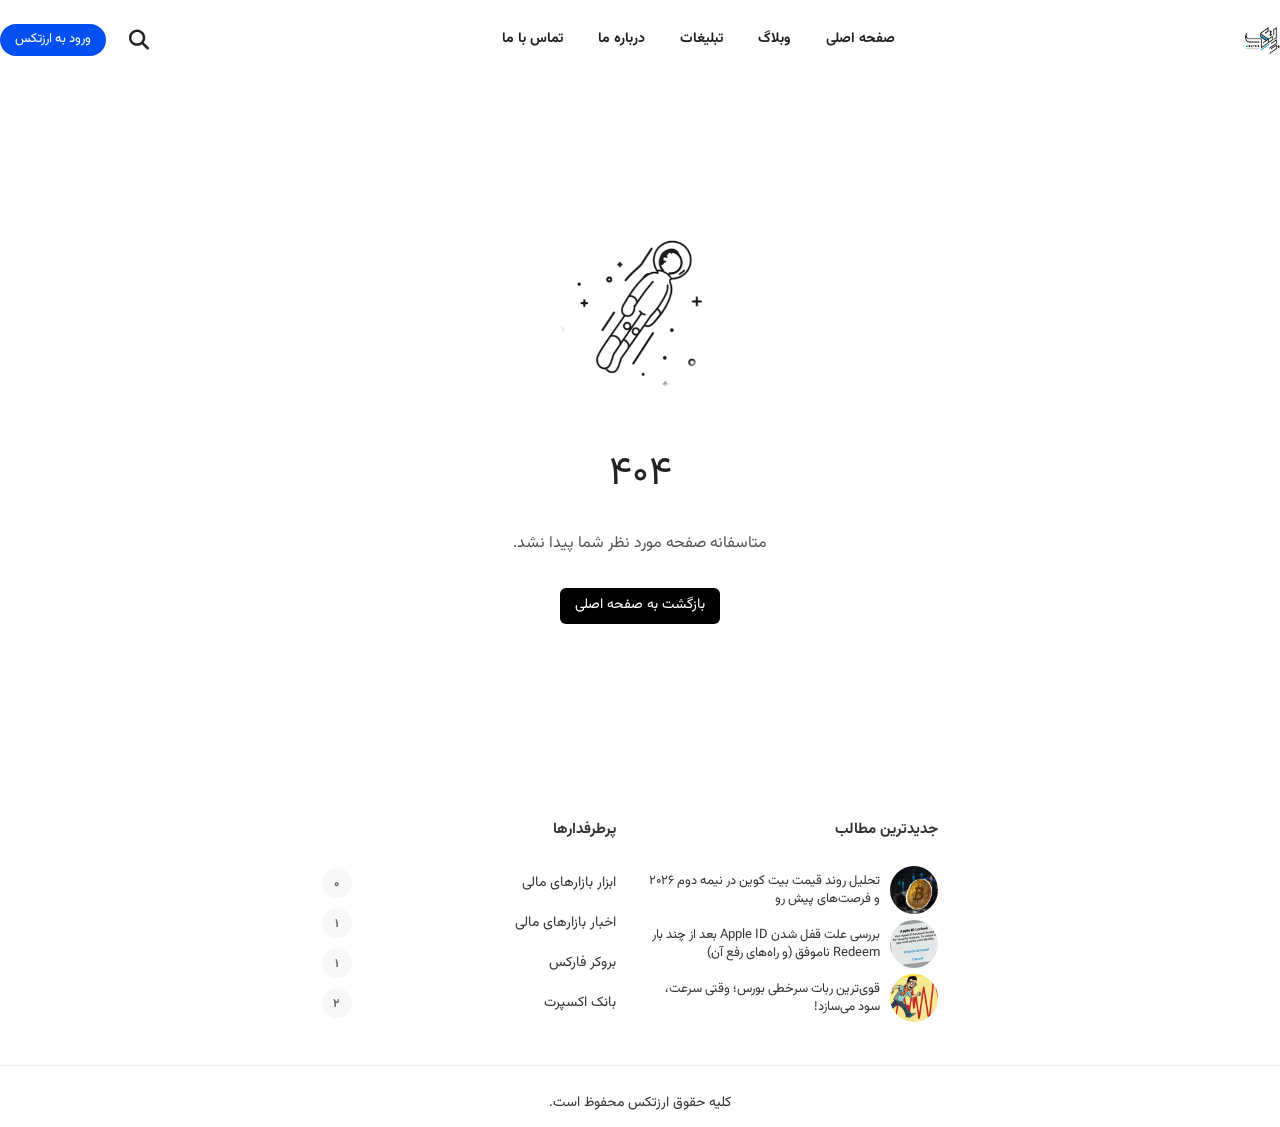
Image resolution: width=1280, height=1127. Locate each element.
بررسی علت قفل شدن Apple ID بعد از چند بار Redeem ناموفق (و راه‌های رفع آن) (766, 944)
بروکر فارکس (582, 963)
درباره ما (621, 39)
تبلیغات (701, 39)
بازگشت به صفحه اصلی (640, 605)
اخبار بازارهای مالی (565, 923)
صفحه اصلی (860, 39)
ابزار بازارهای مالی (569, 883)
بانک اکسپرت (580, 1003)
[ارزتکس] (1262, 40)
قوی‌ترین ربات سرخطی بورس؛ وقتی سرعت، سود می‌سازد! (772, 998)
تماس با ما (532, 39)
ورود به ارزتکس (53, 39)
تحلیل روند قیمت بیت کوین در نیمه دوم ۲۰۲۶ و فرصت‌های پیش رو (764, 890)
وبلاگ (774, 39)
